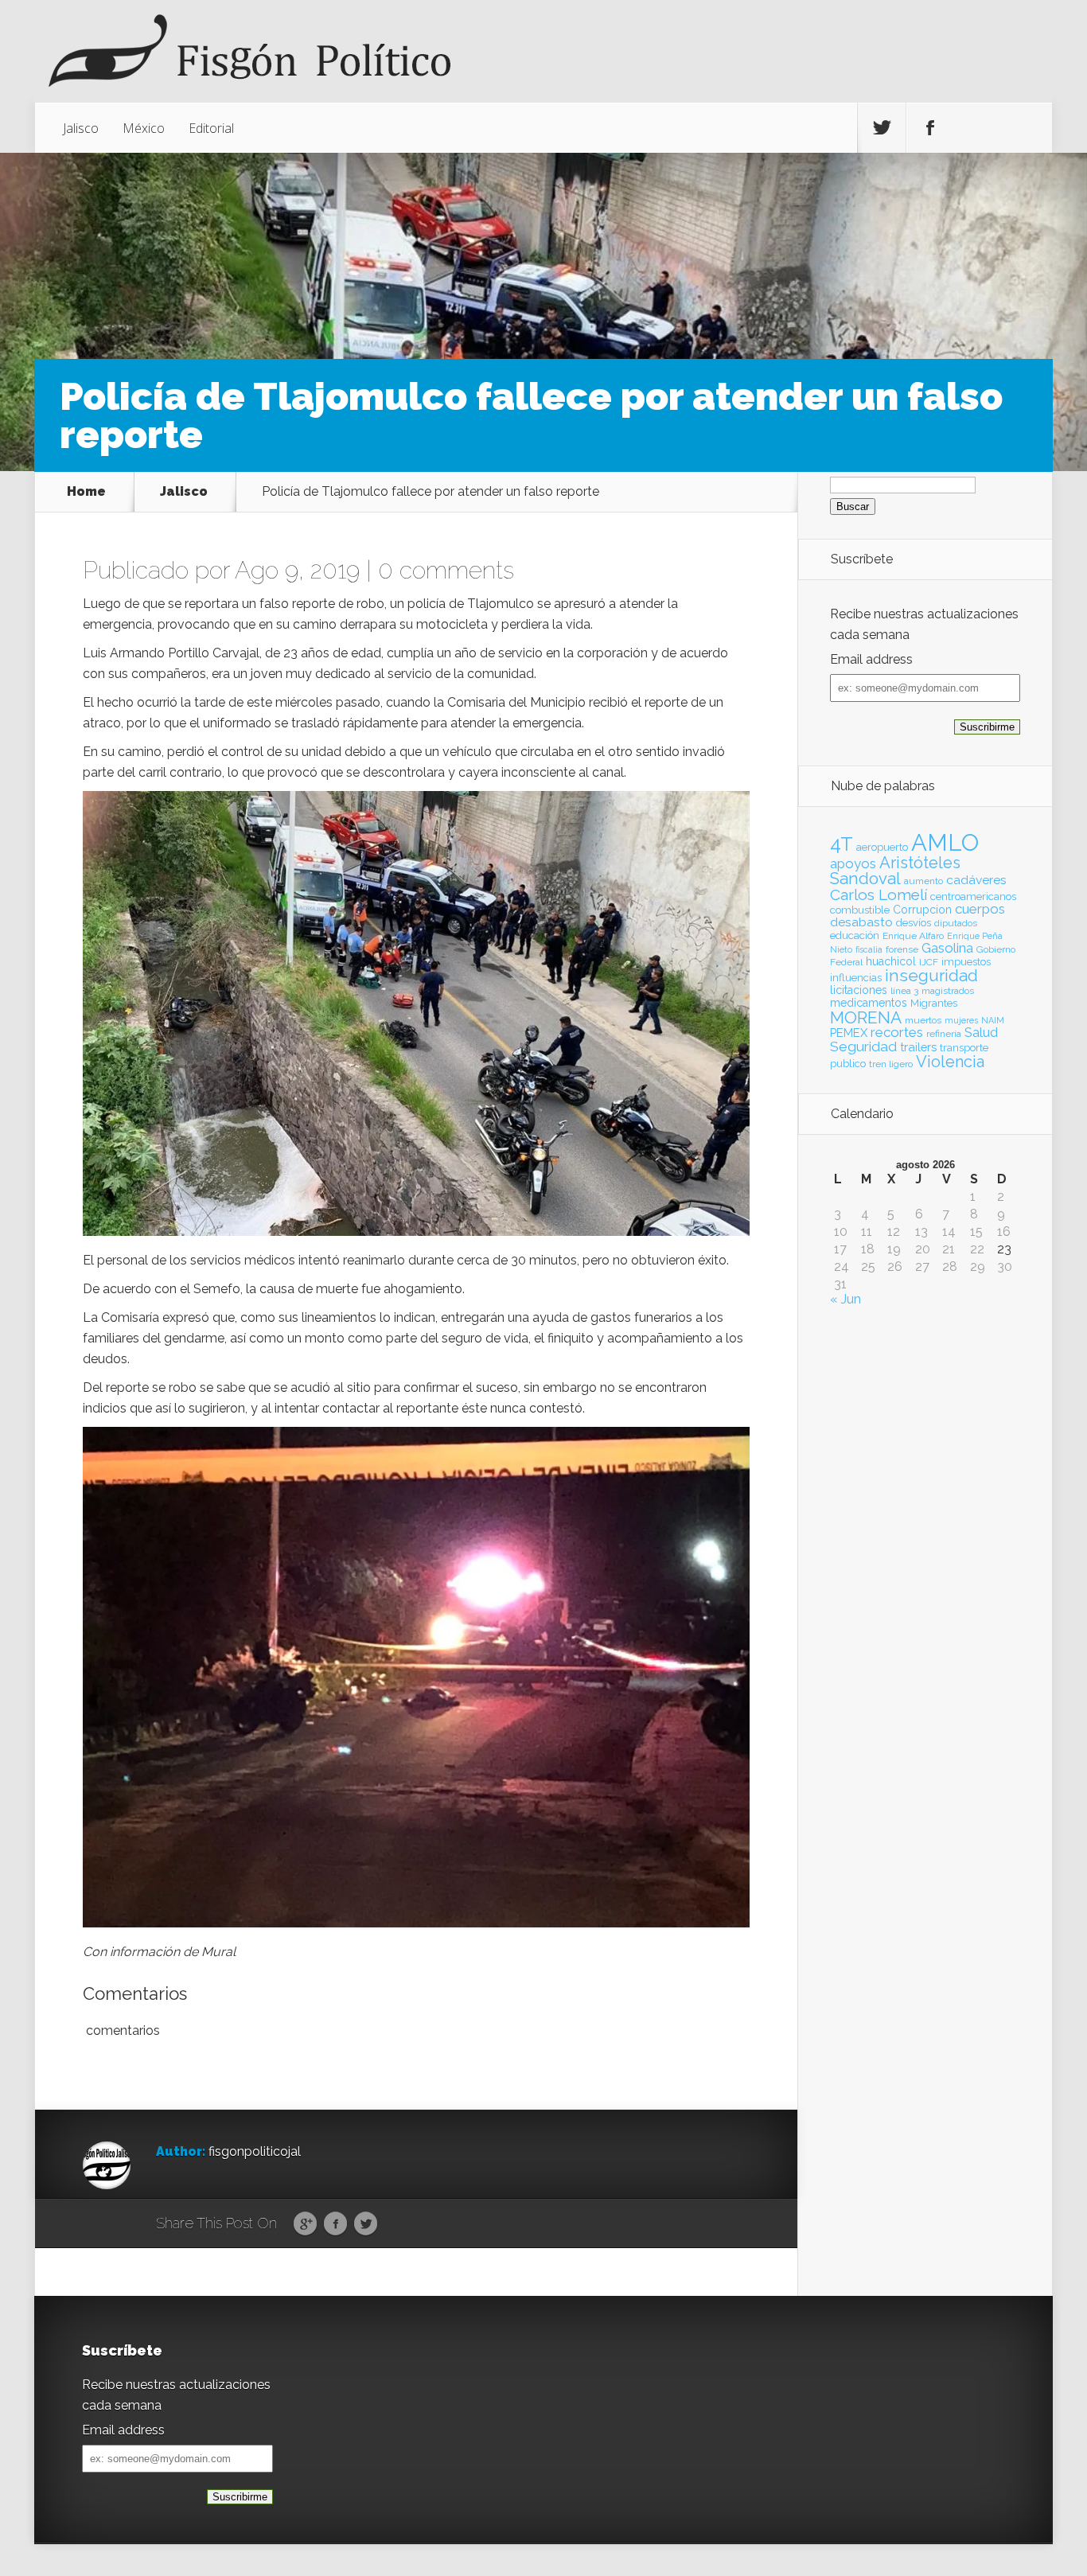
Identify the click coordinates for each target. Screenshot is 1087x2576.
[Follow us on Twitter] (882, 128)
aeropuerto (882, 847)
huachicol (891, 961)
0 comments (446, 570)
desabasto (861, 922)
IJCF (929, 962)
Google (305, 2224)
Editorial (211, 128)
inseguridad (931, 976)
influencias (856, 978)
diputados (956, 923)
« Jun (845, 1299)
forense (902, 949)
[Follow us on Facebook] (930, 128)
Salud (981, 1033)
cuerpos (980, 909)
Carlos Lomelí (879, 894)
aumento (923, 881)
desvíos (914, 923)
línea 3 (904, 991)
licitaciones (859, 990)
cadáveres (976, 880)
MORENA (866, 1017)
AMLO (945, 842)
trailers (918, 1047)
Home (86, 492)
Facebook (335, 2224)
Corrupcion (922, 910)
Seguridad (863, 1046)
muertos (923, 1020)
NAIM (993, 1020)
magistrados (948, 991)
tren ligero (891, 1064)
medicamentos (869, 1003)
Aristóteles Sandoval (895, 871)
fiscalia (869, 949)
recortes (897, 1032)
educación (855, 935)
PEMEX (849, 1033)
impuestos (966, 962)
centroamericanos (973, 896)
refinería (944, 1034)
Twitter (366, 2224)
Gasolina (947, 948)
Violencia (950, 1062)
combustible (860, 910)
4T (842, 844)
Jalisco (81, 128)
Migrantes (934, 1003)
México (144, 128)
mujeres (961, 1020)
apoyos (853, 863)
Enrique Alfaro (913, 936)
